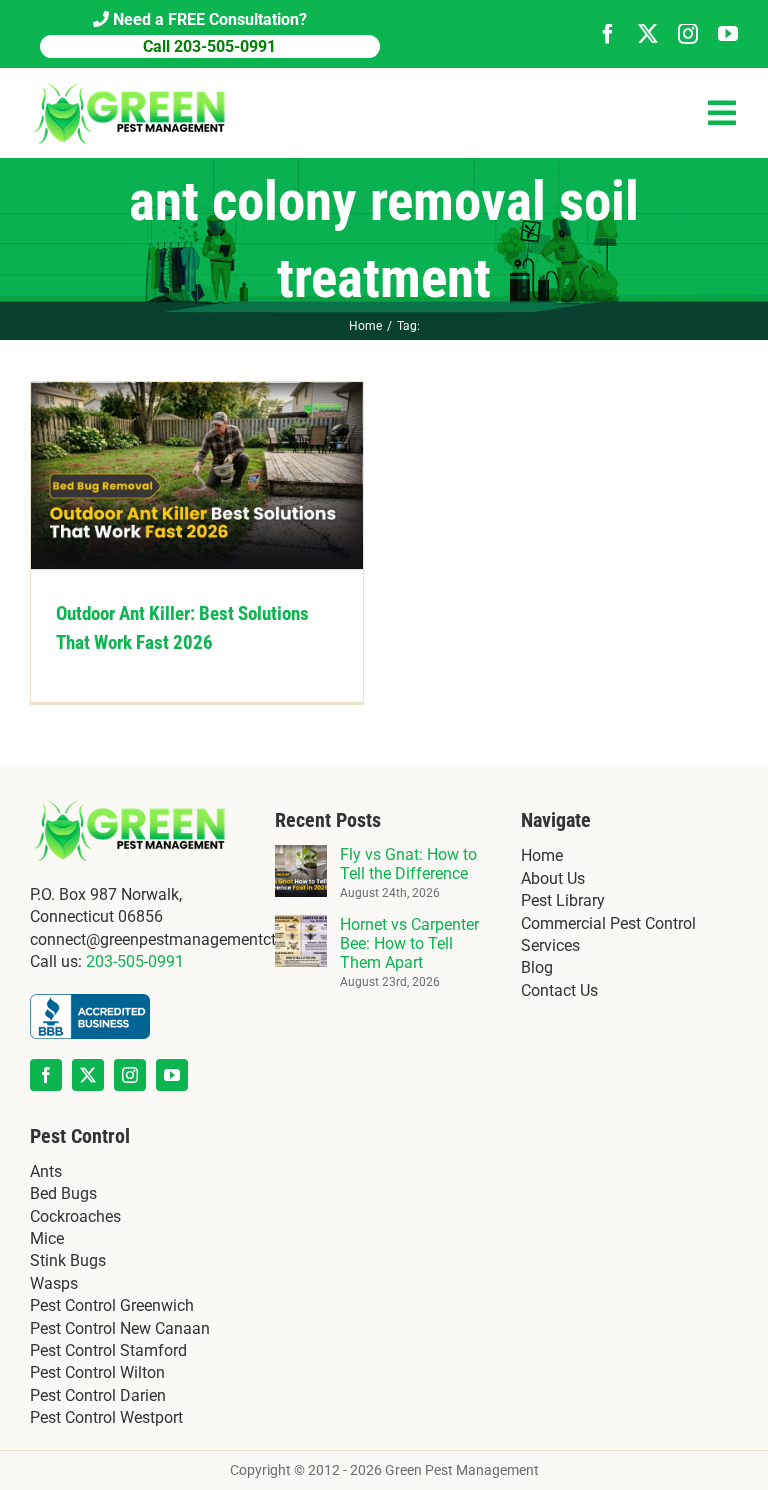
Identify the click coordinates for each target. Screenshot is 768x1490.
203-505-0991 (135, 961)
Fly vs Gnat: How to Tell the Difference (408, 864)
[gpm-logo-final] (130, 85)
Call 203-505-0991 (209, 46)
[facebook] (608, 34)
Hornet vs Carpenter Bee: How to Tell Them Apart (409, 943)
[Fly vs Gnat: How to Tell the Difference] (301, 855)
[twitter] (648, 34)
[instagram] (688, 34)
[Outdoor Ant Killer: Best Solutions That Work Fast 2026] (197, 475)
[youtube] (728, 34)
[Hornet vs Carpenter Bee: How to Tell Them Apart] (301, 925)
